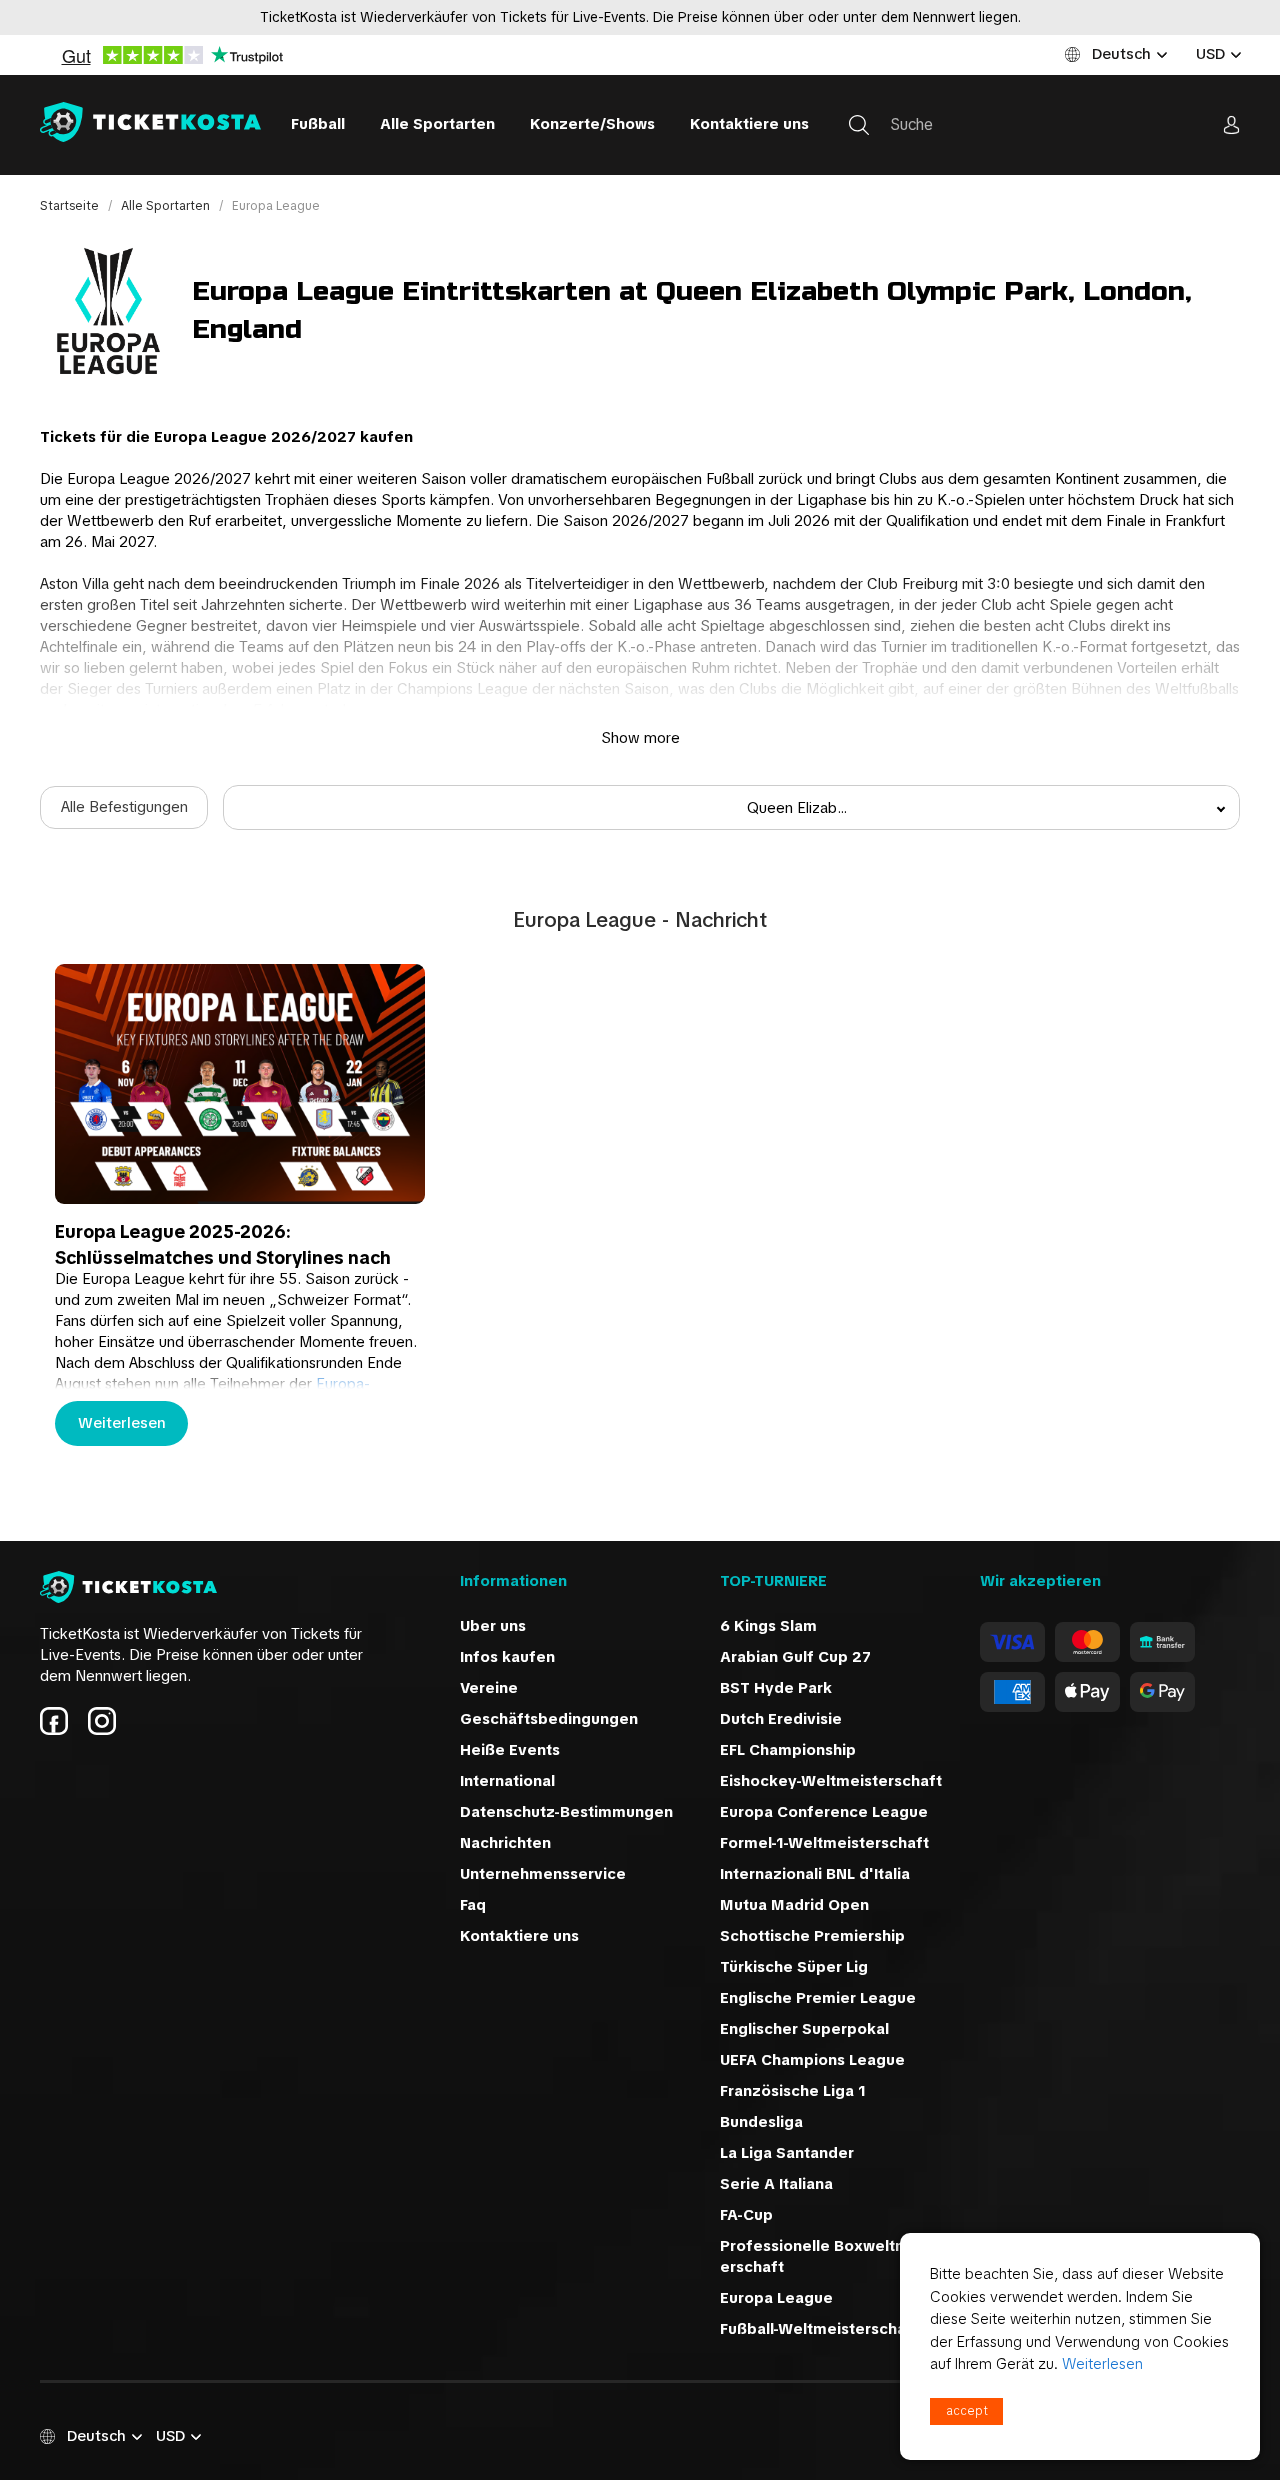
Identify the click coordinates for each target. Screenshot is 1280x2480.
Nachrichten (505, 1843)
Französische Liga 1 (793, 2091)
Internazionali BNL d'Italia (815, 1874)
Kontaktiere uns (749, 124)
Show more (640, 738)
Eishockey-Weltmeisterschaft (831, 1781)
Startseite (71, 206)
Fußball (318, 124)
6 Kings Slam (768, 1626)
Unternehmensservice (543, 1874)
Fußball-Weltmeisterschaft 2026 (841, 2329)
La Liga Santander (787, 2153)
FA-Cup (746, 2215)
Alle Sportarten (437, 124)
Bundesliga (761, 2122)
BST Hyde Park (776, 1688)
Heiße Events (510, 1750)
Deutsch (1121, 54)
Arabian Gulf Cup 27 (795, 1657)
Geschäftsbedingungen (549, 1719)
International (507, 1781)
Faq (473, 1905)
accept (967, 2411)
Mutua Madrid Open (794, 1905)
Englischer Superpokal (804, 2029)
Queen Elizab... (797, 808)
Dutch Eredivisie (781, 1719)
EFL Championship (788, 1750)
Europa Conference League (824, 1812)
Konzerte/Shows (592, 124)
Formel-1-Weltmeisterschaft (824, 1843)
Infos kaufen (507, 1657)
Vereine (489, 1688)
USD (1210, 54)
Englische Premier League (818, 1998)
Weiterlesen (122, 1423)
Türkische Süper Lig (794, 1967)
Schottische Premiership (812, 1936)
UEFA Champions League (812, 2060)
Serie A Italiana (776, 2184)
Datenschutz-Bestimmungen (566, 1812)
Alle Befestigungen (124, 807)
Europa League (776, 2298)
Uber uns (493, 1626)
